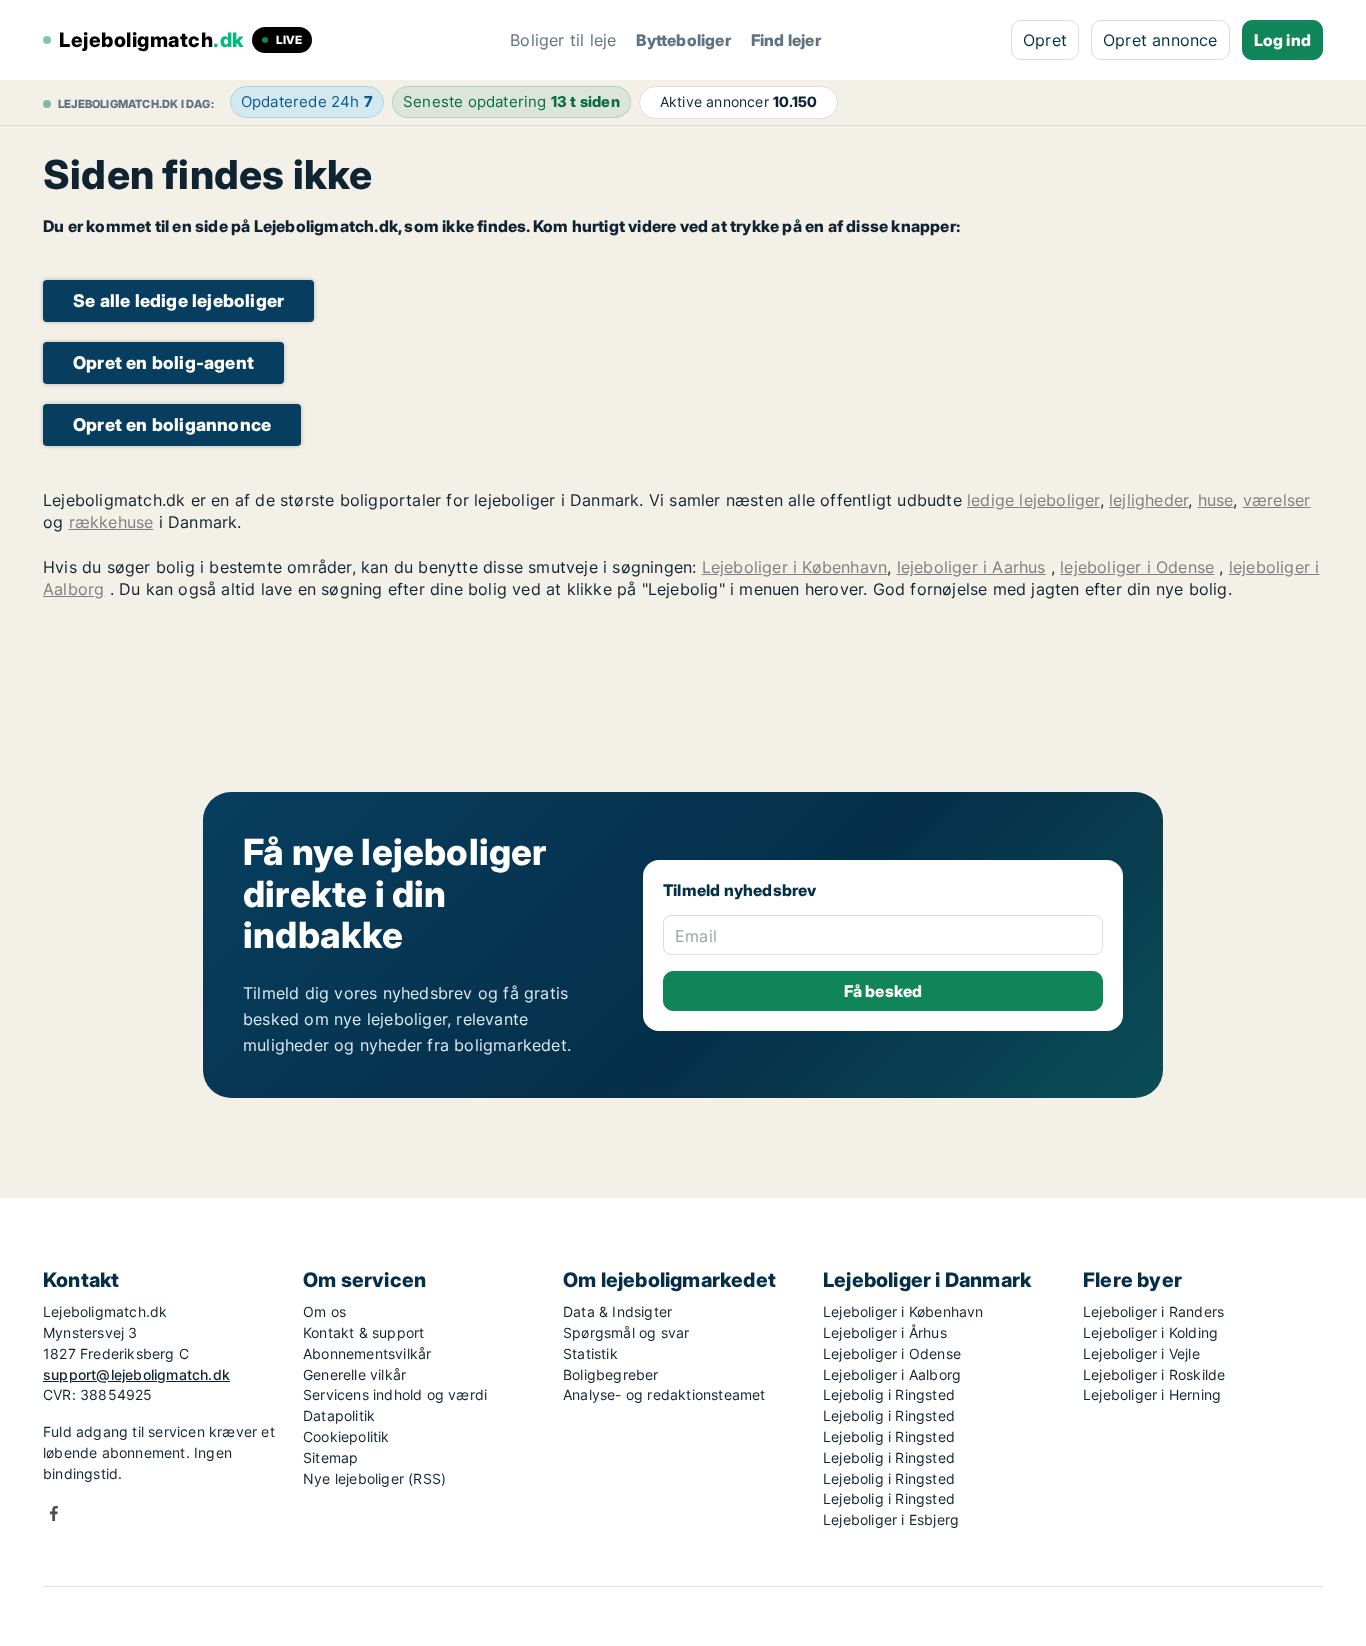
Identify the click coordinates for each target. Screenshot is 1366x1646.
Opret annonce (1160, 40)
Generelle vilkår (354, 1374)
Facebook (54, 1513)
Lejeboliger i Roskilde (1154, 1374)
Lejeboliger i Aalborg (892, 1374)
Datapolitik (339, 1415)
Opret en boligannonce (172, 424)
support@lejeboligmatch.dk (136, 1374)
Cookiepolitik (346, 1436)
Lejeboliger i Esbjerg (891, 1519)
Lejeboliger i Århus (885, 1332)
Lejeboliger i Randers (1153, 1311)
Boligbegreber (611, 1374)
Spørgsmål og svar (626, 1332)
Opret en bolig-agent (163, 362)
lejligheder (1148, 500)
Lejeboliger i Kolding (1150, 1332)
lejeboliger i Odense (1137, 567)
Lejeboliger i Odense (892, 1353)
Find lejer (786, 40)
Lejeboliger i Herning (1152, 1394)
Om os (324, 1311)
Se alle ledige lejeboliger (178, 300)
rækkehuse (111, 522)
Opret (1045, 40)
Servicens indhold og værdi (395, 1394)
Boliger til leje (563, 40)
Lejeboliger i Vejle (1141, 1353)
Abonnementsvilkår (367, 1353)
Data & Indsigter (617, 1311)
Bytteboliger (683, 40)
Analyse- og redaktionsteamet (664, 1394)
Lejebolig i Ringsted (889, 1394)
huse (1216, 500)
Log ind (1282, 40)
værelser (1277, 500)
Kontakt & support (363, 1332)
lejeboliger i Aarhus (971, 567)
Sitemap (330, 1457)
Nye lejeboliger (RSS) (374, 1478)
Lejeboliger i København (795, 567)
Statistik (590, 1353)
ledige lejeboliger (1033, 500)
